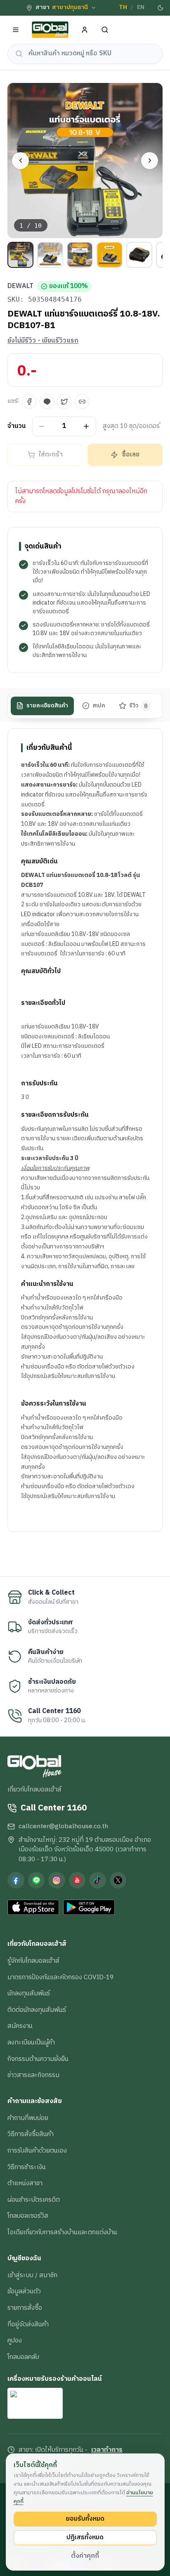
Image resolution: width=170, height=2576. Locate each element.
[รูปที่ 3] (80, 255)
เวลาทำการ (107, 2450)
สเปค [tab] (99, 706)
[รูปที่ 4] (110, 255)
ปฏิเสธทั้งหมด (85, 2537)
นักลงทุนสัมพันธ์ (29, 1993)
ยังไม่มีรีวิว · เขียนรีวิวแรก (43, 341)
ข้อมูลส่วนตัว (24, 2291)
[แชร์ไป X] (64, 402)
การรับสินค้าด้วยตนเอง (37, 2151)
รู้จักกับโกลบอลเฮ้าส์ (33, 1961)
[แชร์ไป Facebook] (29, 402)
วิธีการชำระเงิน (27, 2167)
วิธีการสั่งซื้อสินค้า (31, 2134)
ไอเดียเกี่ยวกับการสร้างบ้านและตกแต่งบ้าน (62, 2232)
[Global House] (50, 30)
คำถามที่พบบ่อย (28, 2118)
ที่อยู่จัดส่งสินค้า (28, 2324)
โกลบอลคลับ (23, 2357)
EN (141, 7)
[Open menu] (16, 30)
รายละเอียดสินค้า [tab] (47, 706)
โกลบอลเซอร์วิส (28, 2216)
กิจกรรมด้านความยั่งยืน (38, 2059)
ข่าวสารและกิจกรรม (33, 2075)
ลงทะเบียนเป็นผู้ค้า (31, 2042)
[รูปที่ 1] (20, 255)
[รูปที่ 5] (139, 255)
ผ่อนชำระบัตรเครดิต (34, 2200)
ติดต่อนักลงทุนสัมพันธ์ (37, 2010)
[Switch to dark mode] (161, 8)
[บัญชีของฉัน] (85, 30)
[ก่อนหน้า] (20, 161)
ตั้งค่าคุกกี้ (85, 2556)
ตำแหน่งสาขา (25, 2183)
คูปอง (15, 2340)
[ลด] (42, 426)
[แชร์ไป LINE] (47, 402)
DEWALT (20, 286)
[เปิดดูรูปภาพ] (85, 161)
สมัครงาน (20, 2026)
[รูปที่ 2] (50, 255)
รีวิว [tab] (138, 706)
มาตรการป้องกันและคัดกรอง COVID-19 (60, 1977)
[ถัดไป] (150, 161)
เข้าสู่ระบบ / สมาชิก (32, 2275)
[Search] (105, 30)
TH (123, 7)
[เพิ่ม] (86, 426)
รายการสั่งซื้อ (25, 2308)
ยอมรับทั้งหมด (85, 2519)
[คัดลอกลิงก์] (82, 402)
